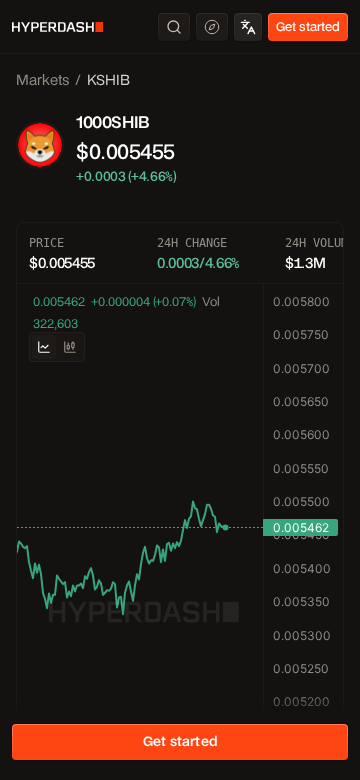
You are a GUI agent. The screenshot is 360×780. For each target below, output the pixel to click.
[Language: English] (248, 27)
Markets (42, 80)
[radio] (44, 347)
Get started (308, 26)
